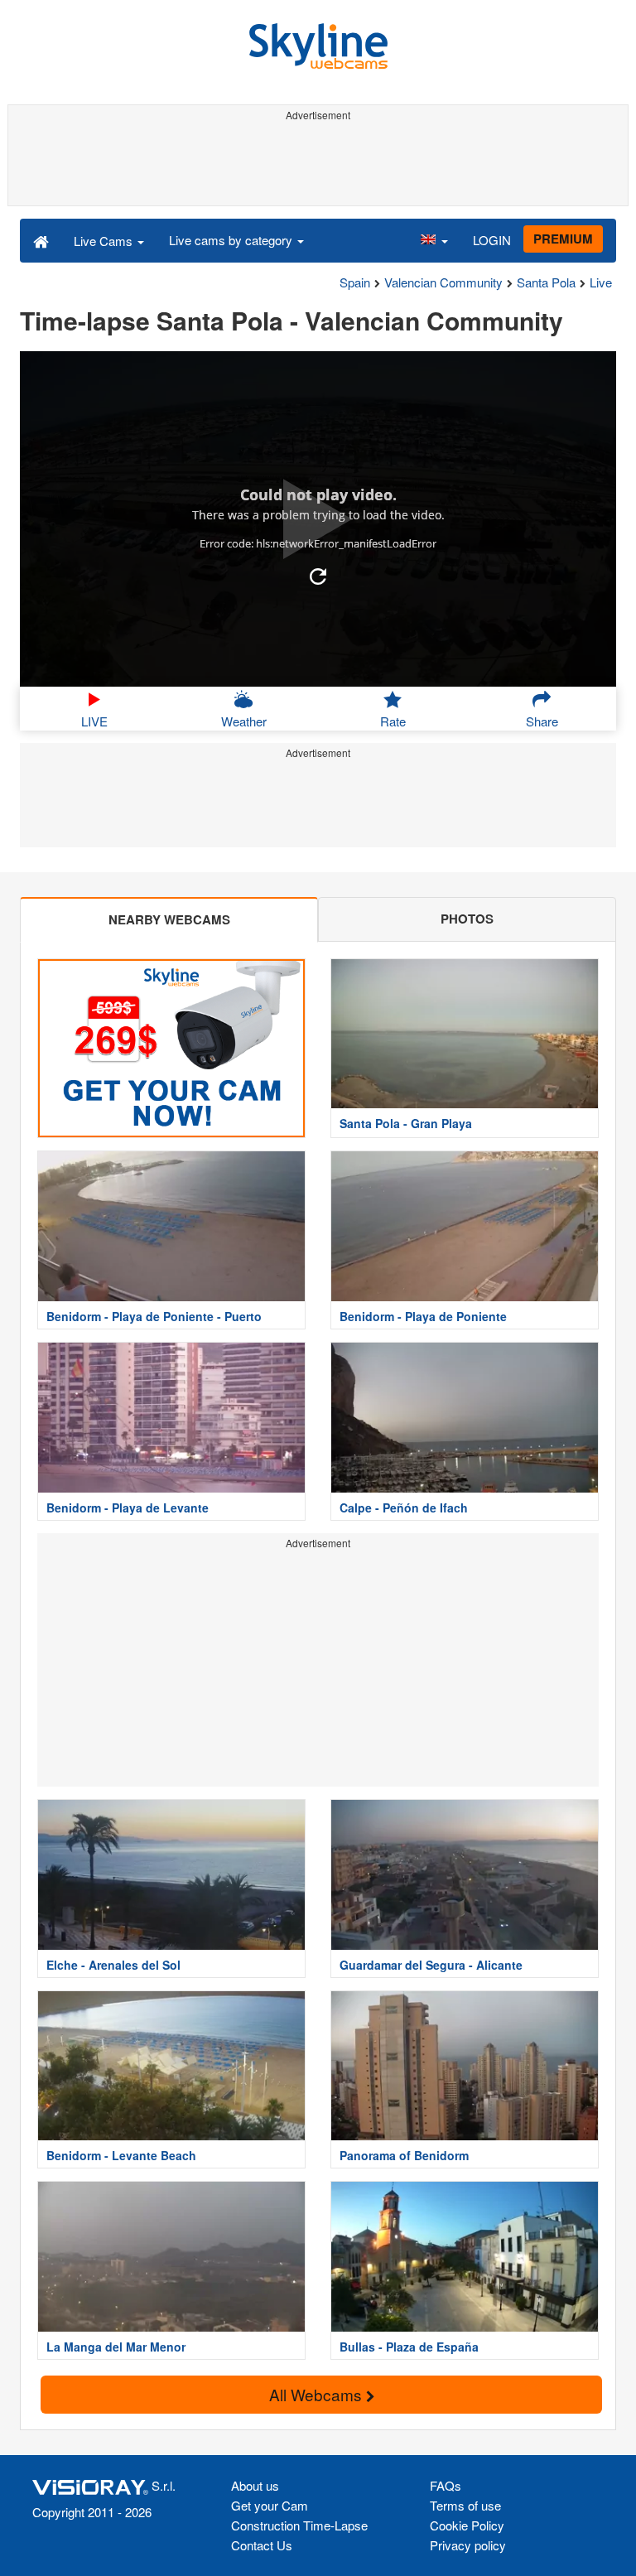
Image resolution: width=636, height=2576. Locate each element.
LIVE (94, 721)
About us (255, 2485)
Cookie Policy (467, 2525)
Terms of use (465, 2505)
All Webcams (318, 2394)
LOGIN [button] (492, 240)
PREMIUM (563, 239)
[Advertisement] (318, 164)
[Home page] (41, 240)
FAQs (446, 2485)
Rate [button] (393, 721)
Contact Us (262, 2545)
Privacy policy (468, 2545)
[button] (434, 240)
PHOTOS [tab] (467, 919)
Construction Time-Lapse (299, 2525)
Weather (244, 721)
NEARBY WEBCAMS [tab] (169, 919)
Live (601, 282)
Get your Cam (270, 2505)
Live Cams (105, 241)
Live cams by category (232, 240)
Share (542, 721)
